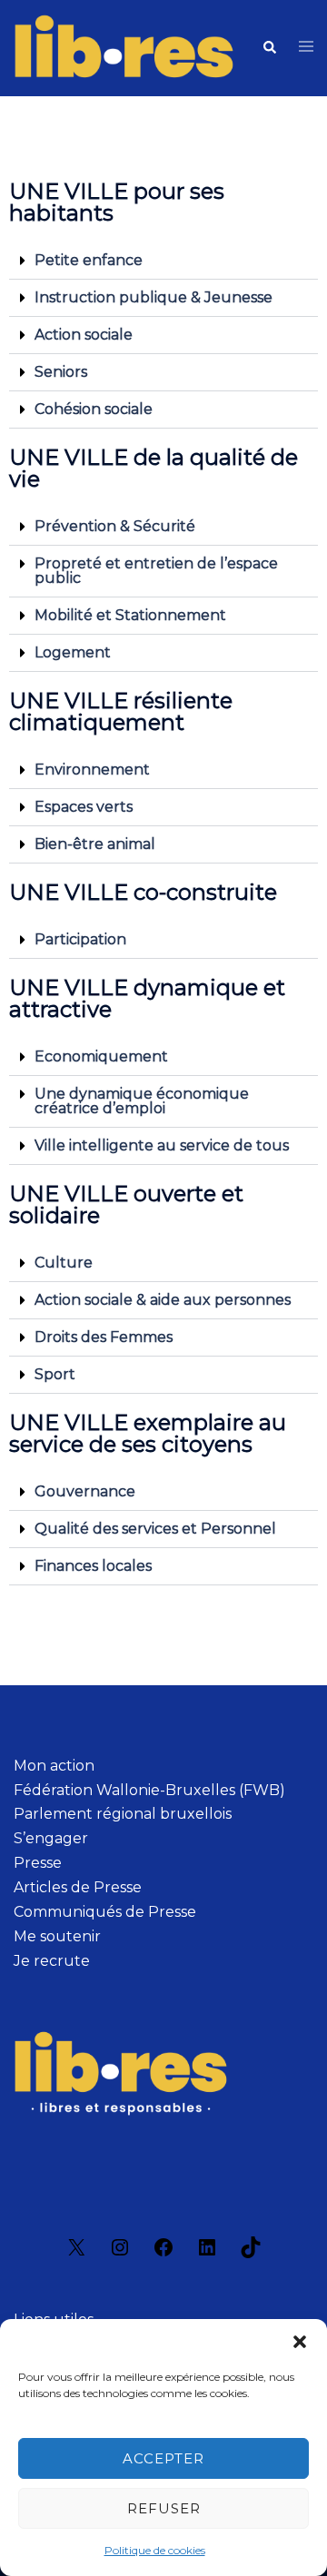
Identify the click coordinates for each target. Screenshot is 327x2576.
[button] (300, 2342)
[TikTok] (251, 2253)
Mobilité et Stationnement (130, 615)
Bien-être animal (95, 844)
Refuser (164, 2508)
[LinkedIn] (207, 2253)
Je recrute (52, 1961)
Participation (80, 939)
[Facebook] (163, 2253)
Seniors (61, 372)
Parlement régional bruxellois (123, 1814)
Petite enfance (89, 260)
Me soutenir (57, 1936)
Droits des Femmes (104, 1337)
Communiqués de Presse (105, 1912)
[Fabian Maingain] (124, 47)
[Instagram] (120, 2253)
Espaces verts (84, 807)
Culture (64, 1263)
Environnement (92, 770)
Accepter (163, 2458)
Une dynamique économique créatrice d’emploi (142, 1101)
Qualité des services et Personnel (155, 1529)
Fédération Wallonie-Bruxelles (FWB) (149, 1790)
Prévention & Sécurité (115, 526)
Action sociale (84, 335)
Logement (73, 652)
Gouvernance (85, 1491)
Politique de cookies (155, 2550)
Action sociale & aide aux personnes (163, 1300)
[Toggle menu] (306, 48)
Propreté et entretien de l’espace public (156, 571)
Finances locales (93, 1566)
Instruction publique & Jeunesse (154, 297)
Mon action (54, 1766)
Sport (55, 1374)
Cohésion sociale (94, 409)
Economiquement (101, 1056)
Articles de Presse (78, 1887)
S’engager (51, 1838)
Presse (38, 1863)
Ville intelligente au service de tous (162, 1145)
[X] (76, 2253)
